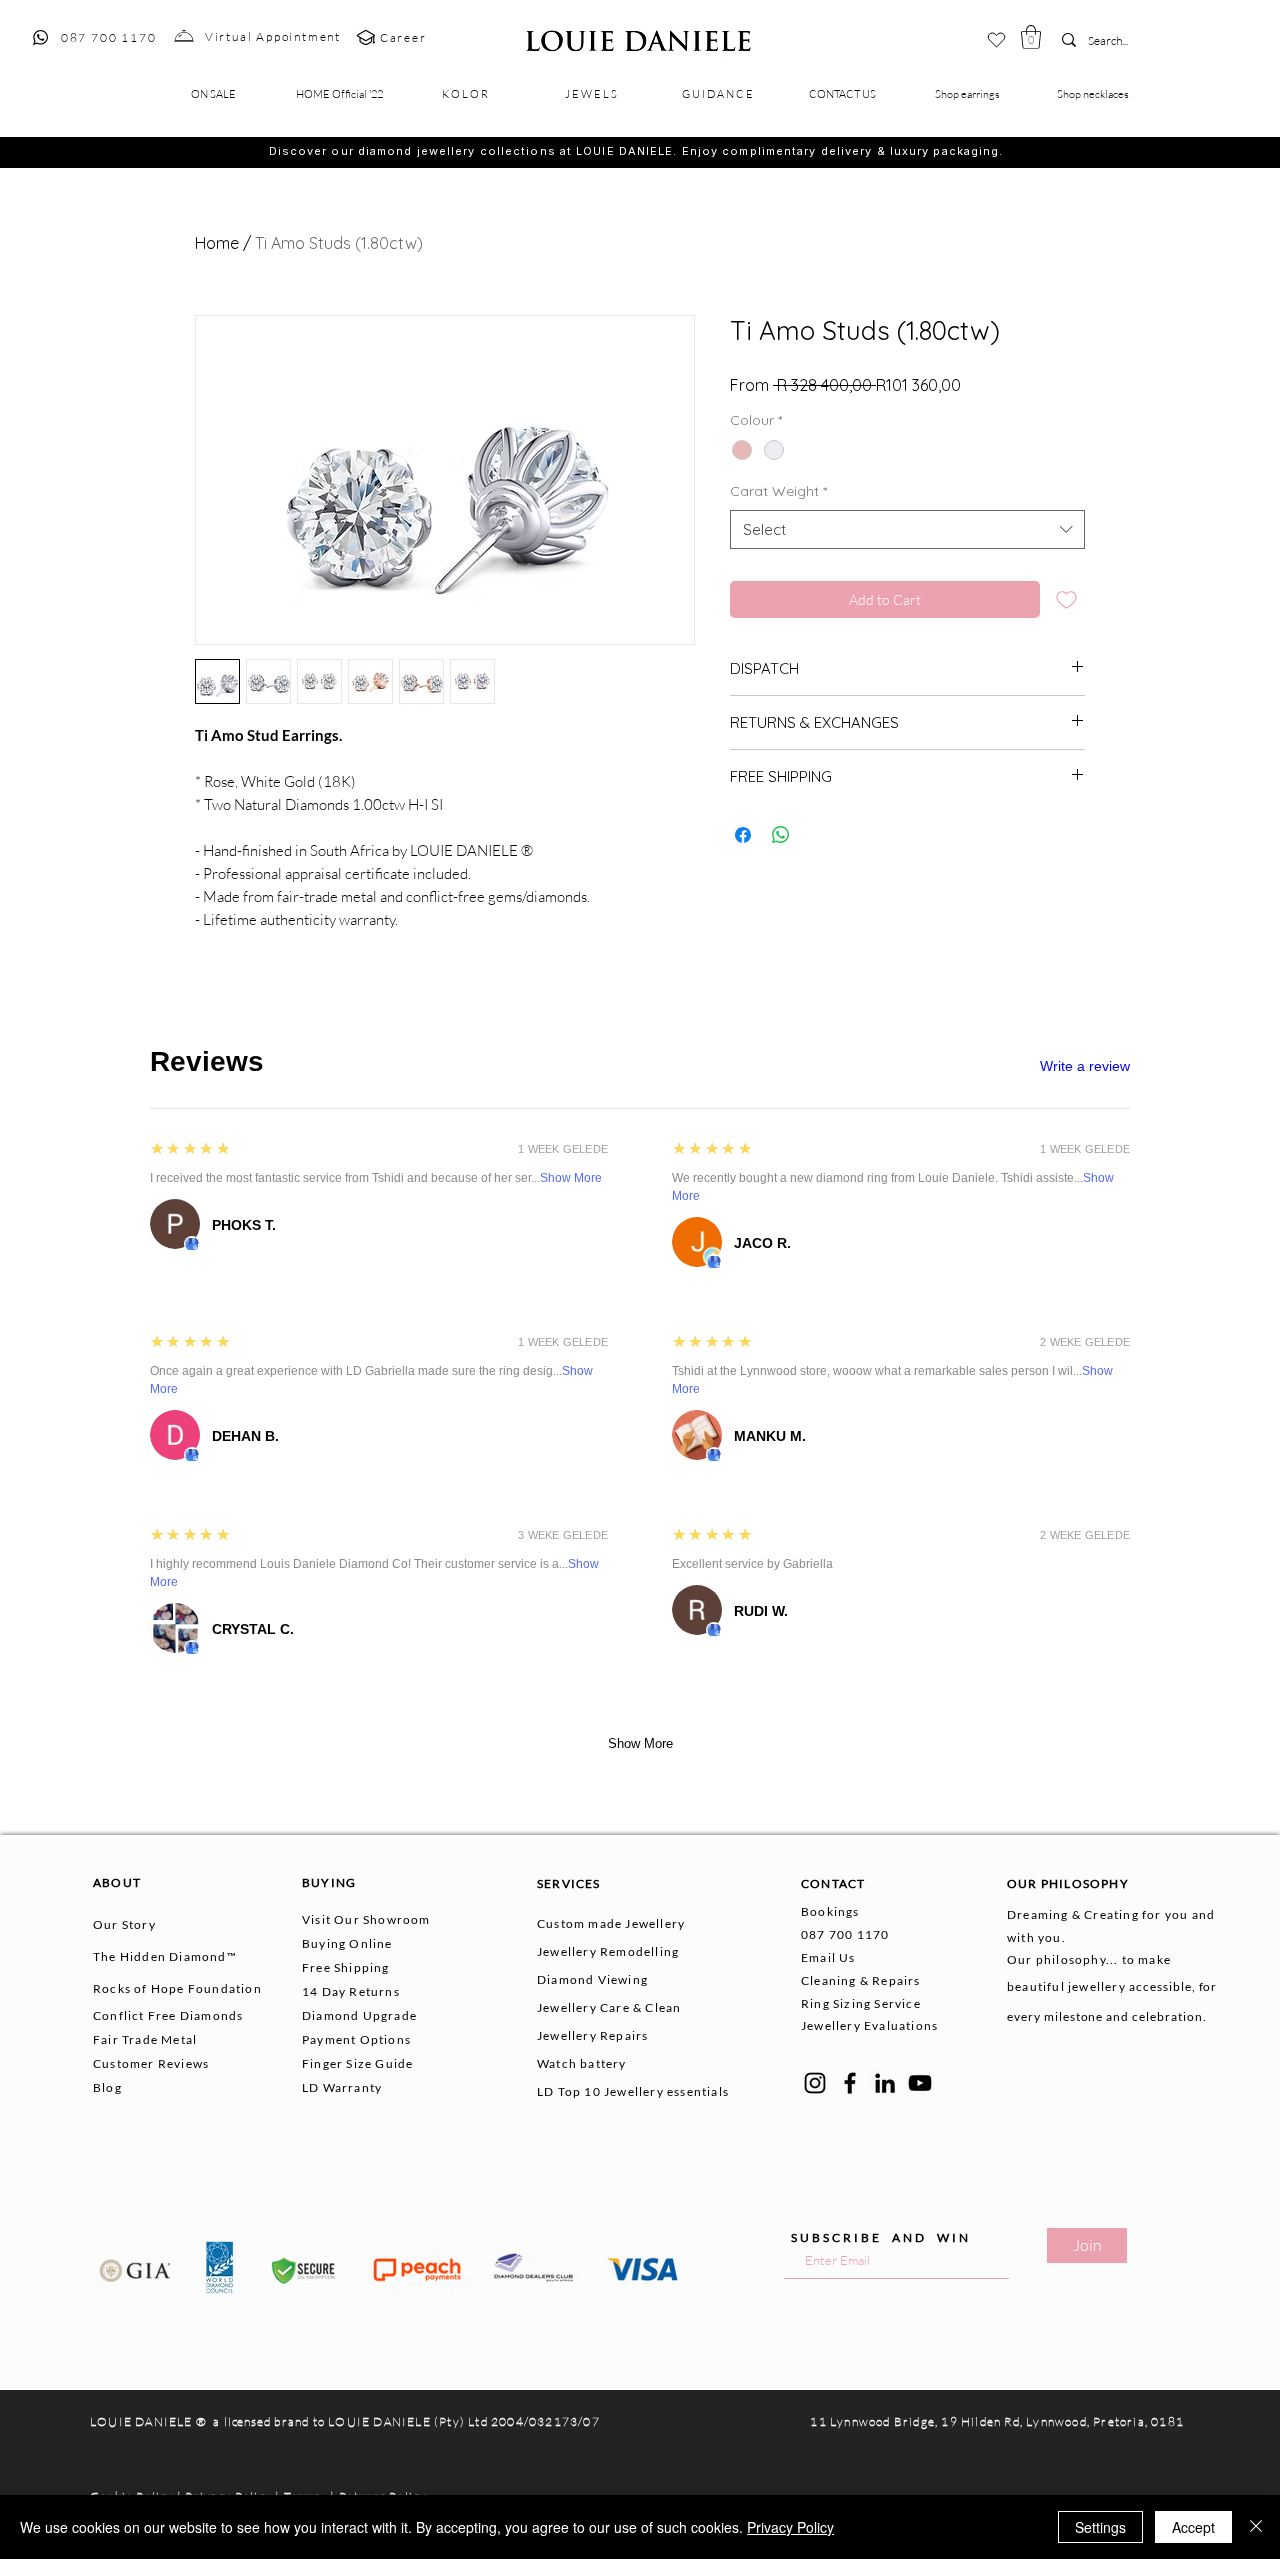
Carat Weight (778, 491)
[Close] (1256, 2527)
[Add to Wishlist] (1066, 599)
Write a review (1085, 1066)
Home (217, 243)
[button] (1031, 37)
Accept (1193, 2527)
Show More (571, 1178)
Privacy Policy (790, 2527)
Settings (1100, 2527)
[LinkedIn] (885, 2083)
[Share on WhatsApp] (781, 835)
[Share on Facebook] (743, 835)
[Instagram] (815, 2083)
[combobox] (907, 529)
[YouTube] (920, 2083)
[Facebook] (850, 2083)
